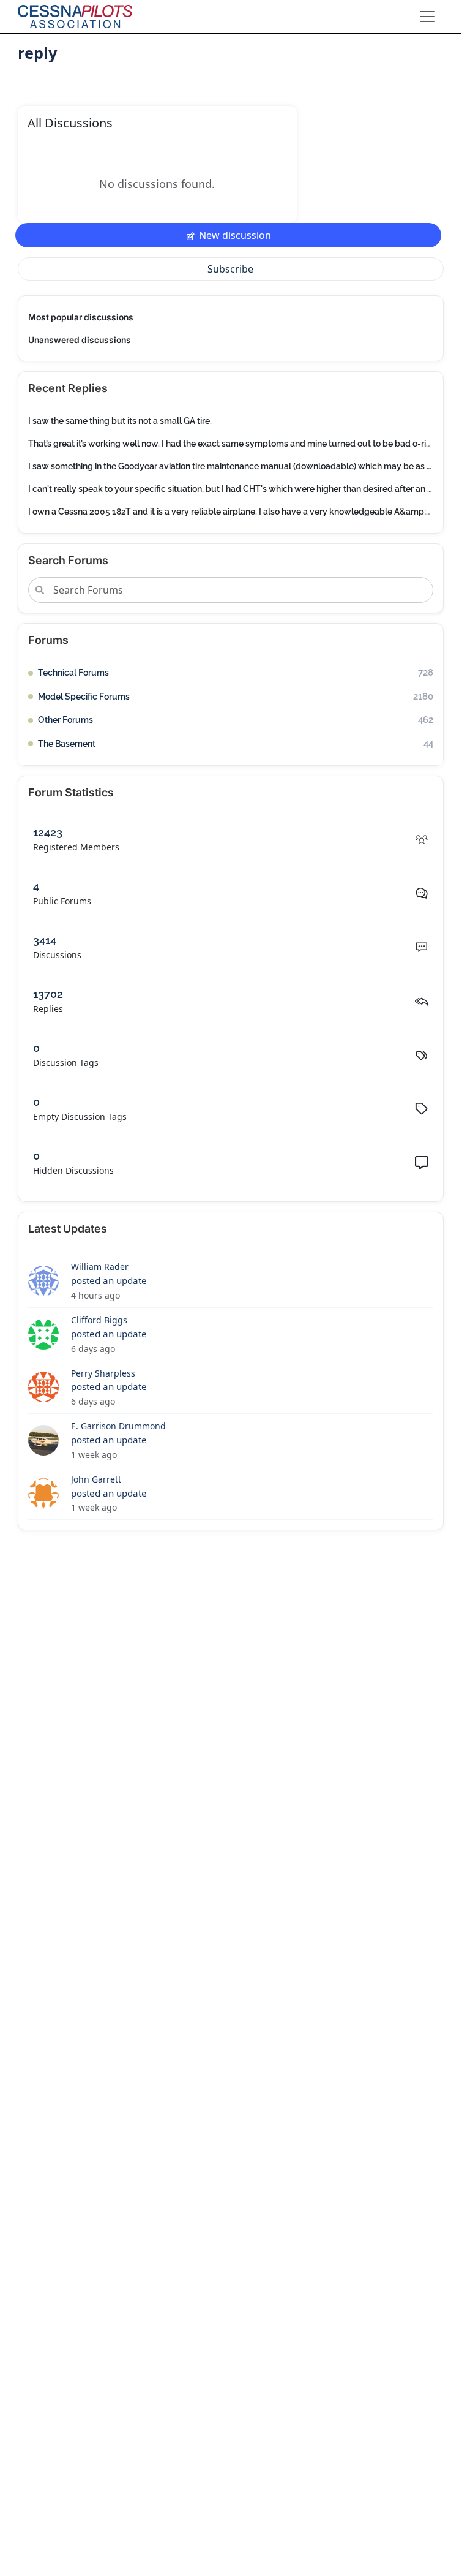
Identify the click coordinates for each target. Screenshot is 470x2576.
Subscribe (230, 269)
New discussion (235, 235)
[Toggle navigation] (427, 17)
